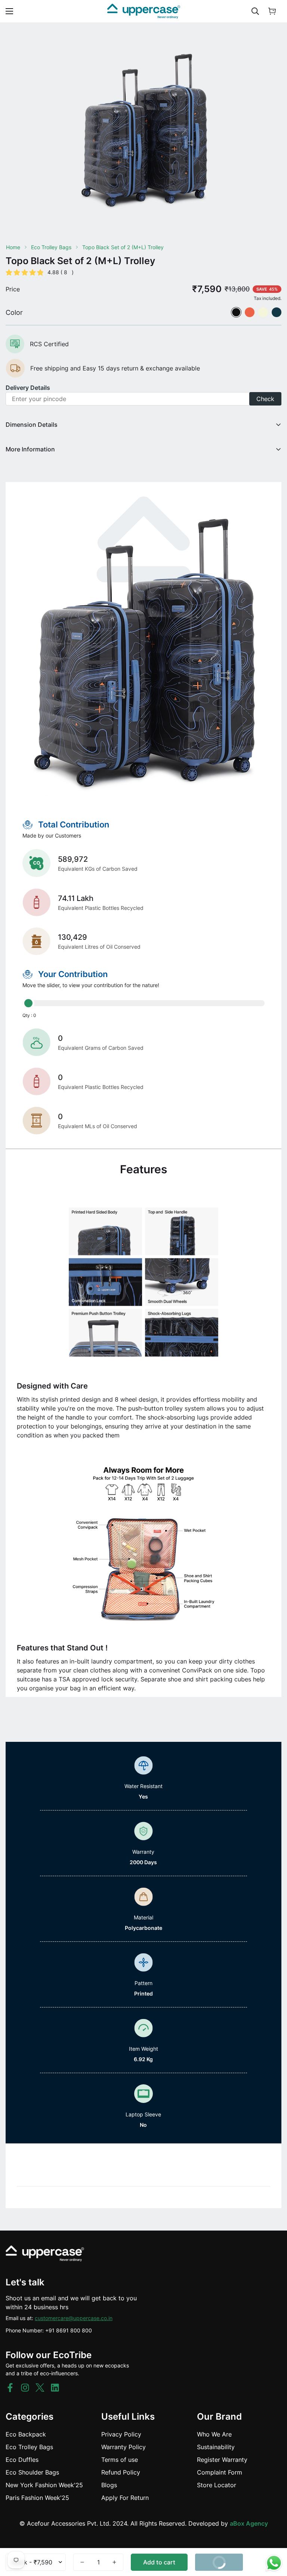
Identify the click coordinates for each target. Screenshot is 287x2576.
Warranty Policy (124, 2447)
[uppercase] (144, 11)
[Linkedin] (55, 2388)
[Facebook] (10, 2388)
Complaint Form (220, 2472)
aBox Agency (249, 2523)
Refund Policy (121, 2472)
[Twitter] (40, 2388)
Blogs (109, 2485)
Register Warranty (222, 2460)
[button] (272, 11)
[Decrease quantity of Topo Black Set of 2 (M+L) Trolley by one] (82, 2562)
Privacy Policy (121, 2434)
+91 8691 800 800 (69, 2330)
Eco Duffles (22, 2460)
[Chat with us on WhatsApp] (274, 2563)
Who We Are (214, 2434)
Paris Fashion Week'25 (37, 2498)
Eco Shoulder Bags (32, 2472)
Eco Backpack (26, 2434)
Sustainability (216, 2447)
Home (13, 247)
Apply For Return (125, 2498)
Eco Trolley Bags (51, 247)
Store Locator (217, 2485)
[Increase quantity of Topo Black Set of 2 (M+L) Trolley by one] (114, 2562)
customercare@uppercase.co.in (74, 2318)
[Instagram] (25, 2388)
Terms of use (120, 2460)
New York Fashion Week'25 (44, 2485)
